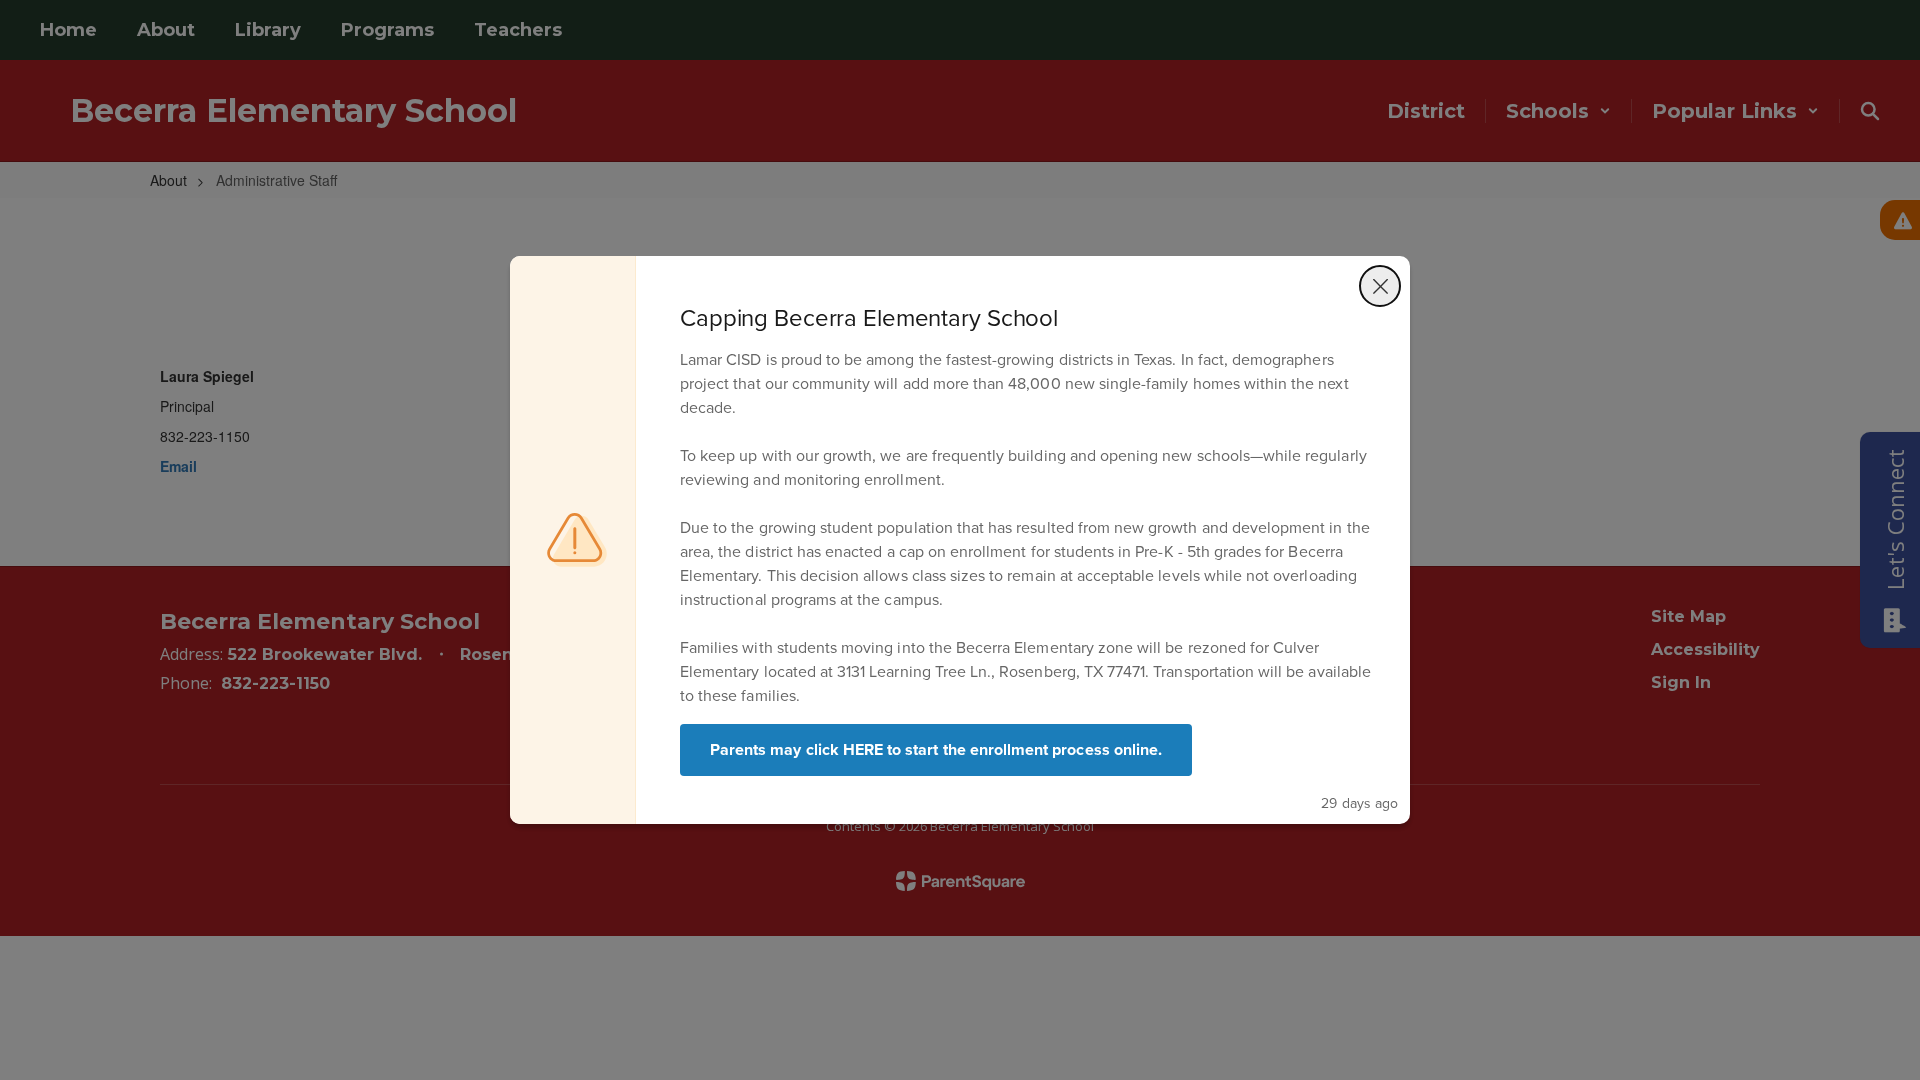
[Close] (1380, 286)
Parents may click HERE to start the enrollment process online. (936, 749)
